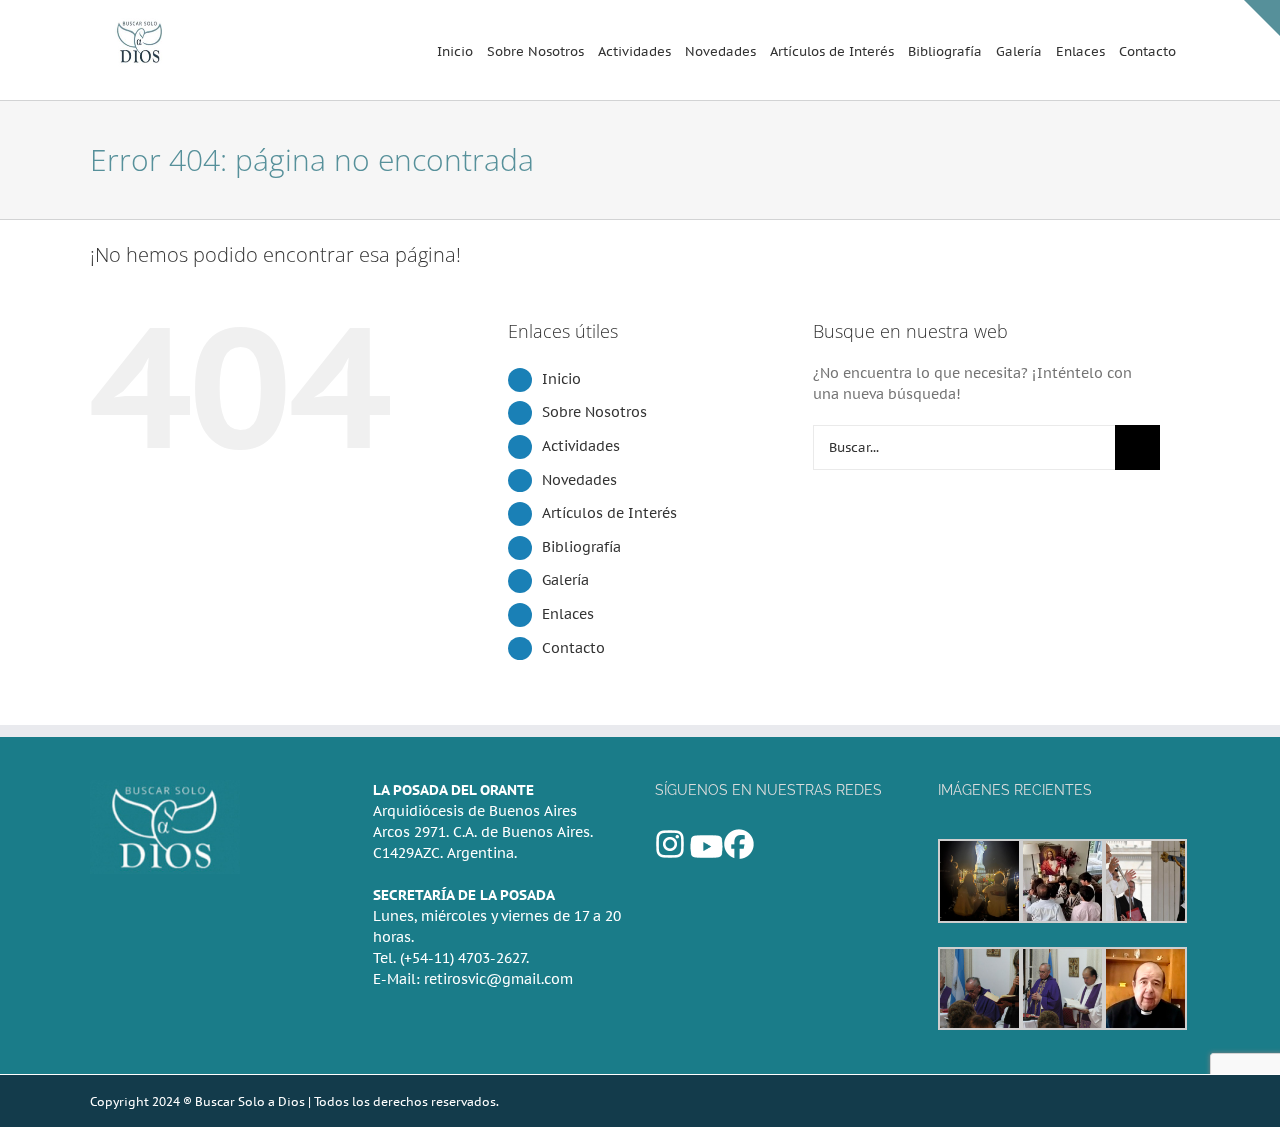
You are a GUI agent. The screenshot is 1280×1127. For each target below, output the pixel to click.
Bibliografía (581, 547)
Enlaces (568, 614)
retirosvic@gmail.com (498, 979)
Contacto (573, 648)
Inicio (561, 379)
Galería (565, 580)
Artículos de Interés (609, 513)
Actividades (581, 446)
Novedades (579, 480)
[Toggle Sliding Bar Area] (1262, 18)
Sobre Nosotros (594, 412)
